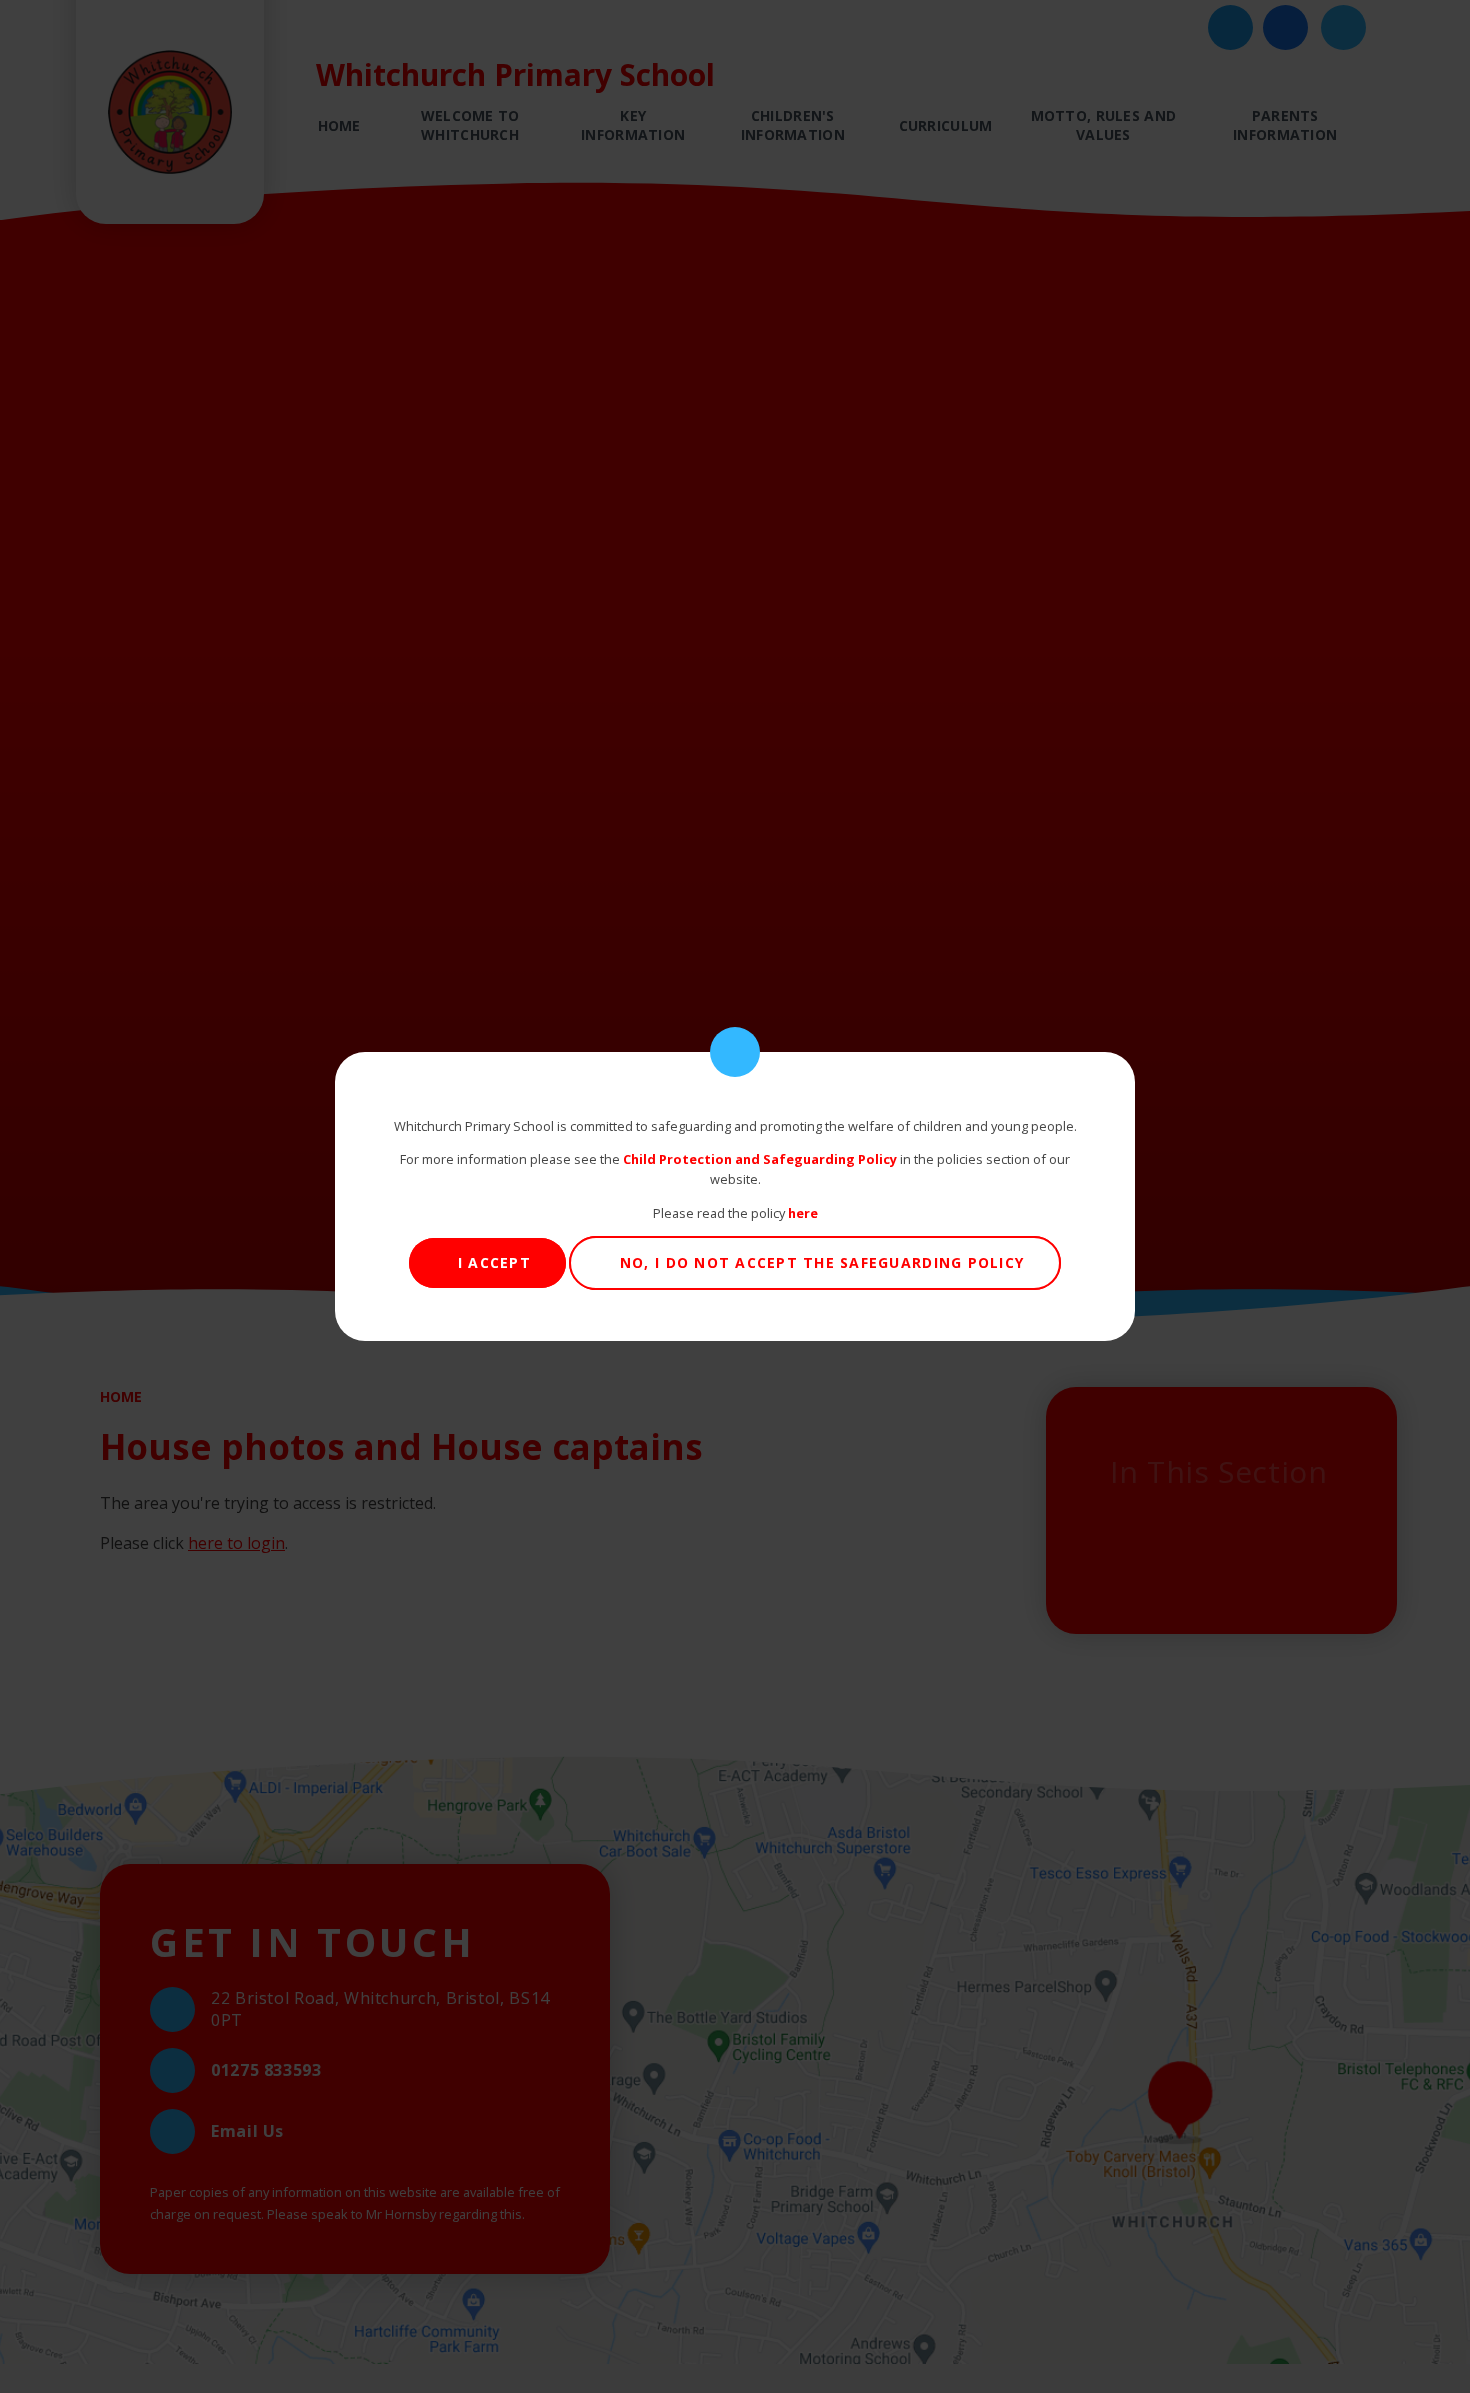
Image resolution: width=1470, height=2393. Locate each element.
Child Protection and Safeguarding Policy (760, 1159)
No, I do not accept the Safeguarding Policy (822, 1262)
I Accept (494, 1262)
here (803, 1213)
